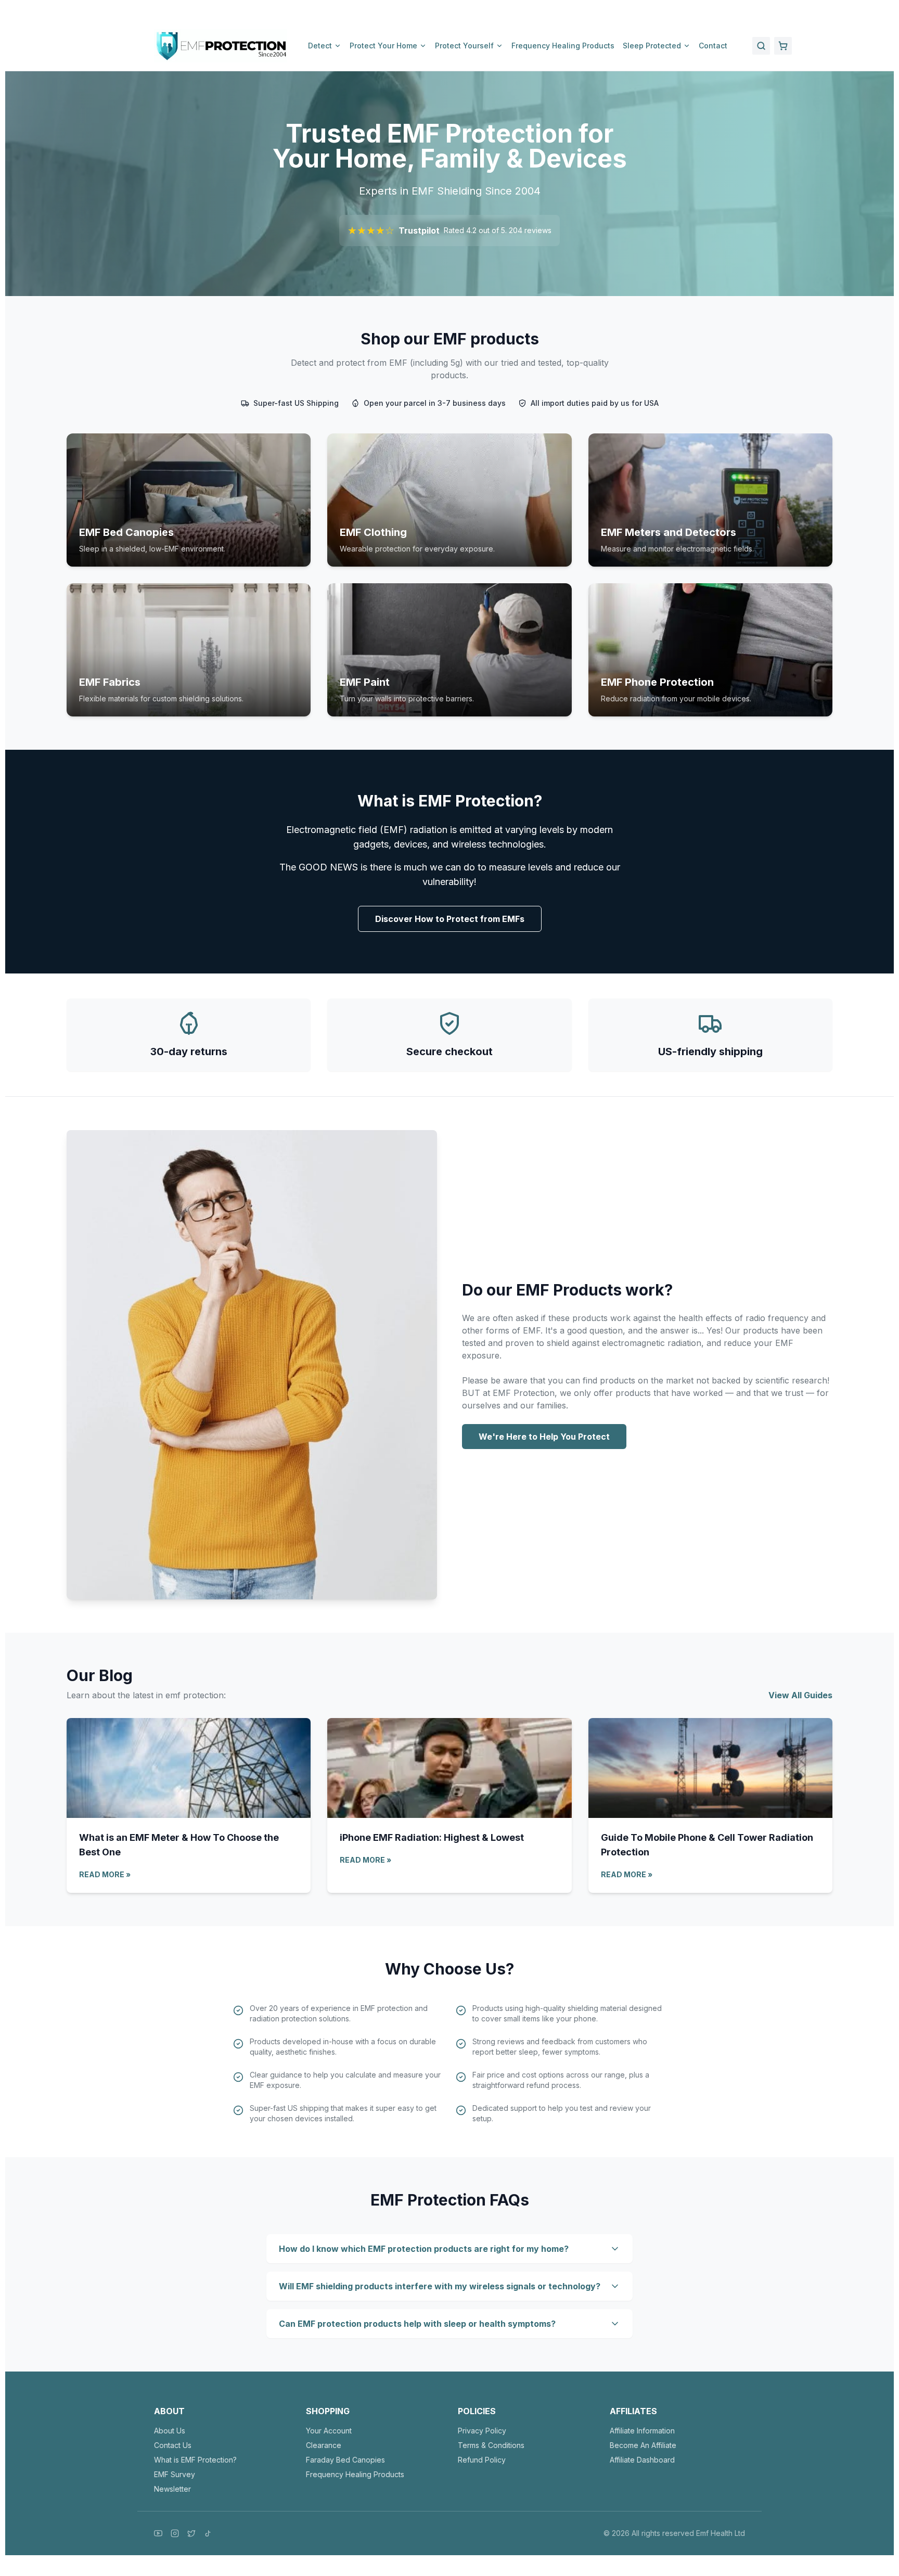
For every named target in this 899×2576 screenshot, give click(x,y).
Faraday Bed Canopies (345, 2460)
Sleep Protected (652, 46)
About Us (170, 2431)
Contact (713, 46)
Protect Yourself (464, 46)
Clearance (324, 2445)
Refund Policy (482, 2460)
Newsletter (172, 2489)
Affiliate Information (642, 2431)
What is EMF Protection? (195, 2460)
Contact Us (173, 2445)
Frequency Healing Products (563, 46)
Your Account (329, 2431)
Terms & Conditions (491, 2445)
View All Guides (800, 1695)
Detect (320, 46)
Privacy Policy (482, 2431)
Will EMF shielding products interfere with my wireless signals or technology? (440, 2286)
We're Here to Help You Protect (544, 1437)
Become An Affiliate (643, 2445)
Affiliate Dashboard (642, 2460)
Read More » (105, 1874)
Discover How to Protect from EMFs (450, 919)
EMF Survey (175, 2474)
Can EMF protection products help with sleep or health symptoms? (417, 2324)
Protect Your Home (383, 46)
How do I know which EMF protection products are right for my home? (424, 2249)
